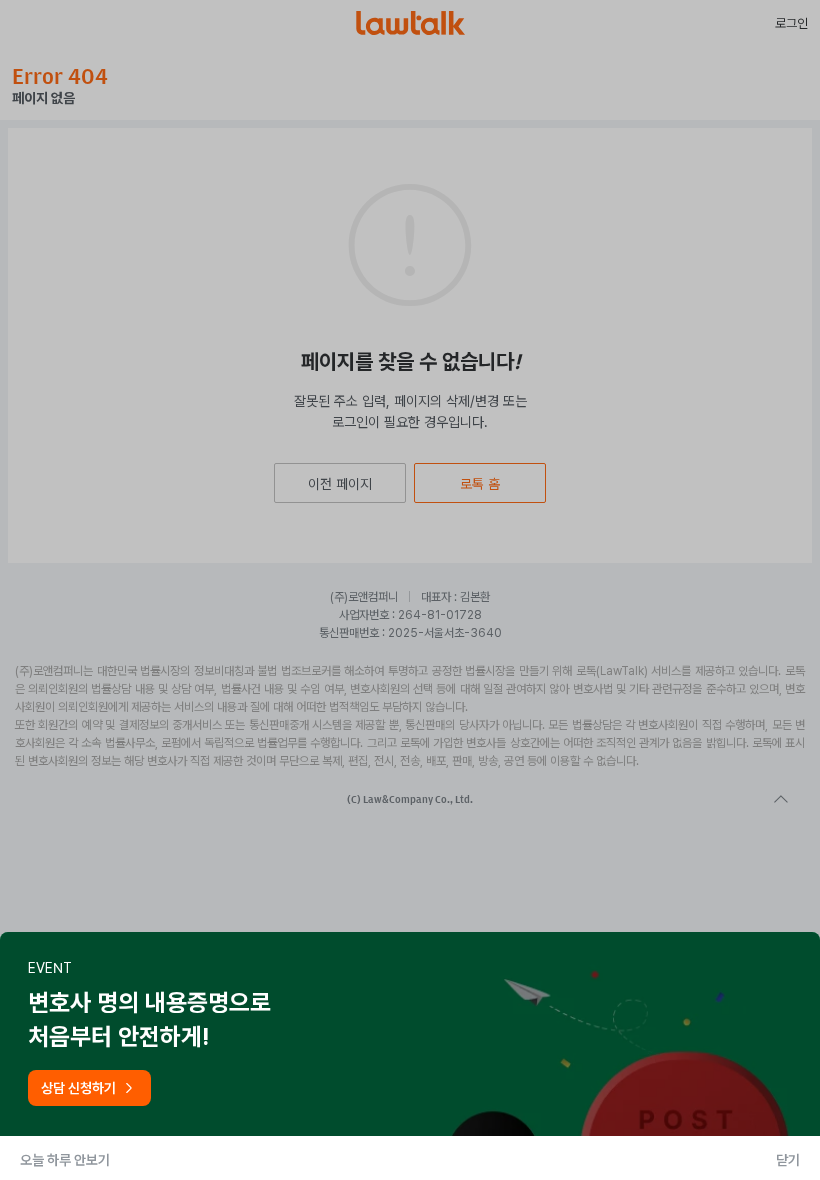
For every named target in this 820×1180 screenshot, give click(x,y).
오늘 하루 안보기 (65, 1160)
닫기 (788, 1160)
